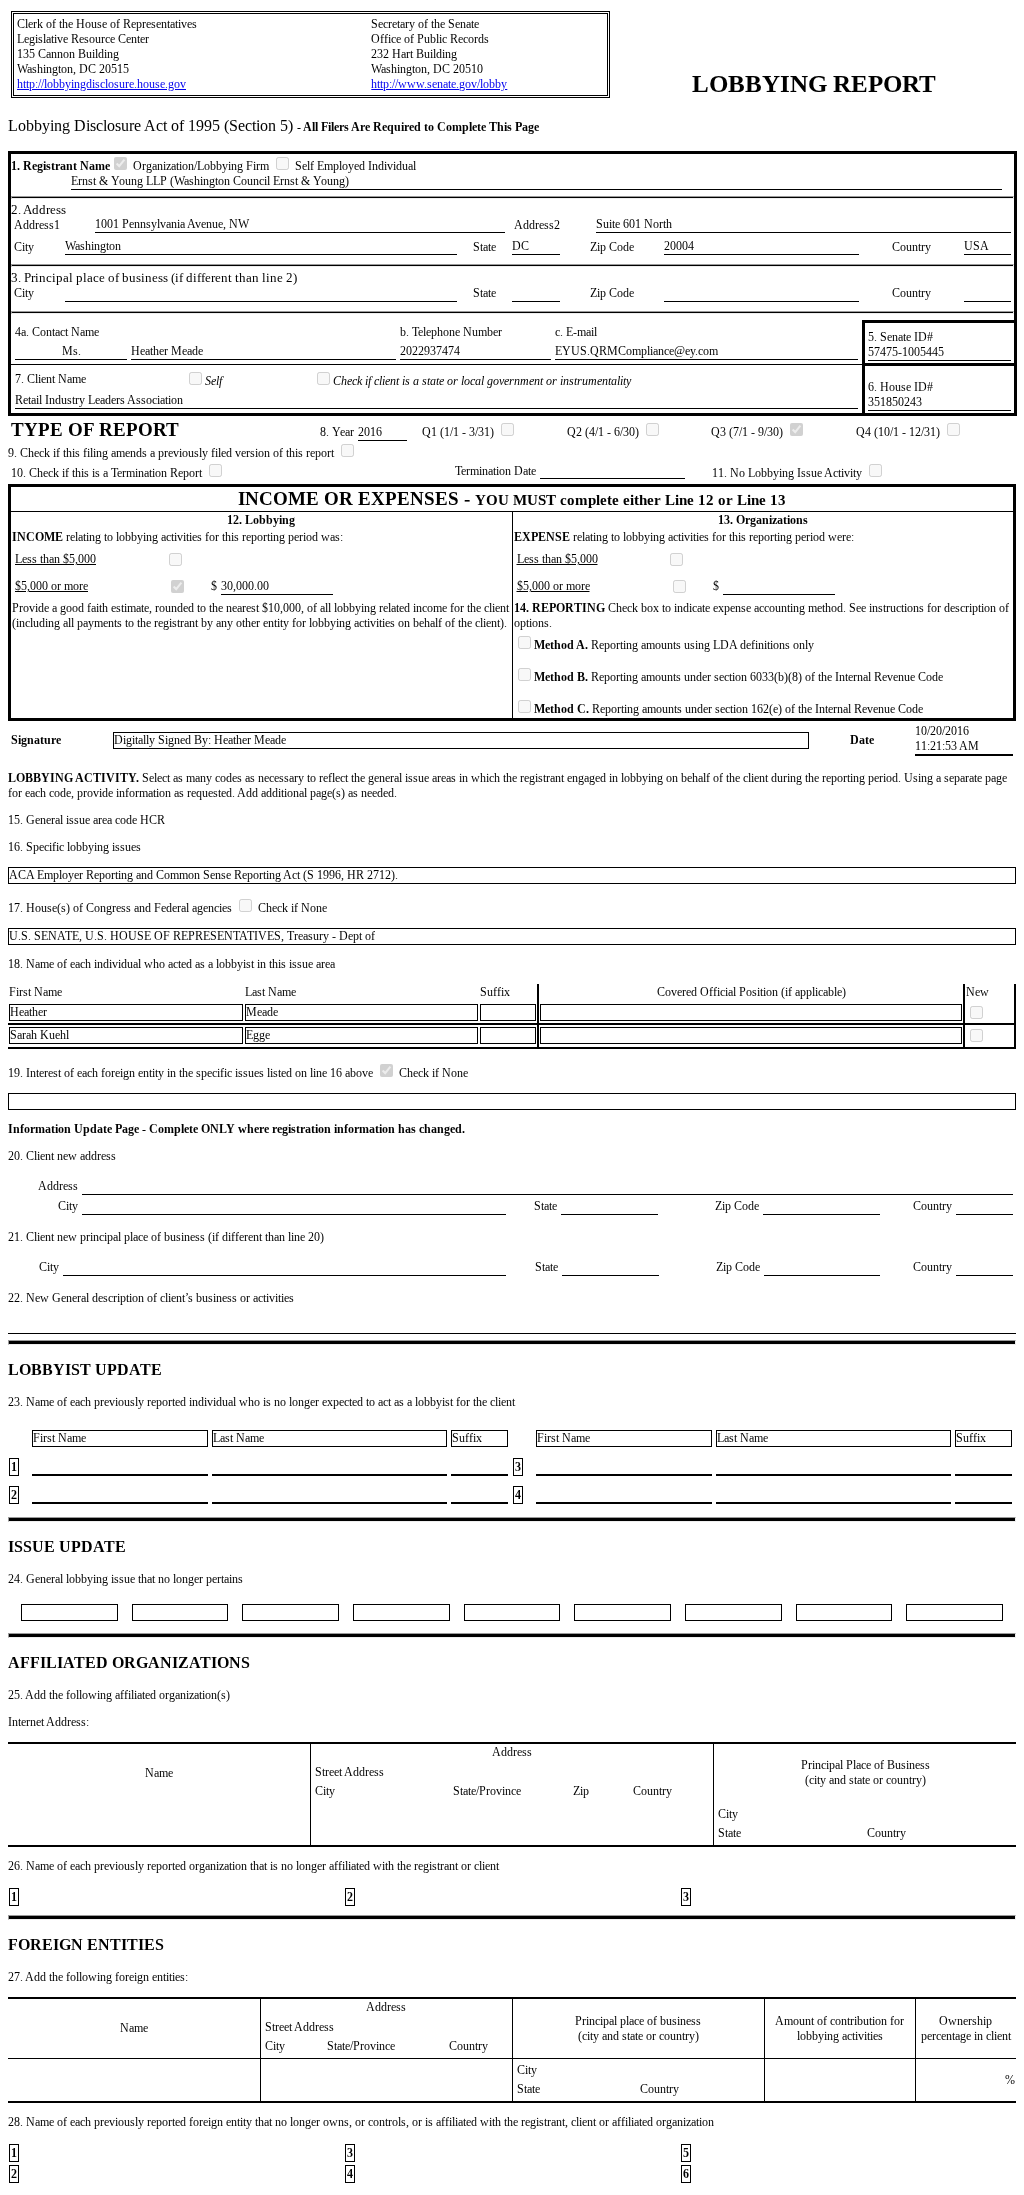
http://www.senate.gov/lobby (439, 84)
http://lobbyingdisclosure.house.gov (101, 84)
